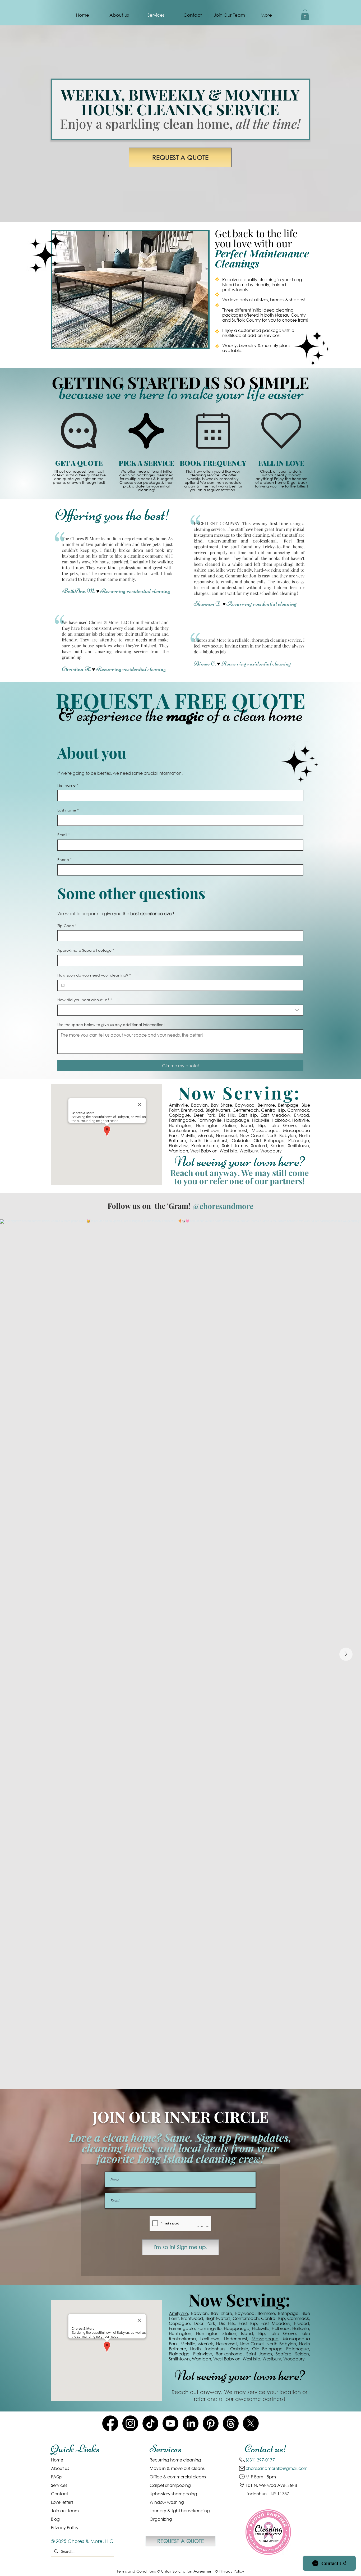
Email (64, 835)
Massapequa (265, 2339)
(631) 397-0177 (260, 2460)
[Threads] (231, 2423)
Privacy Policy (232, 2571)
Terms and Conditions (136, 2571)
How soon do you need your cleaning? (94, 975)
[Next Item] (346, 1654)
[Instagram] (130, 2423)
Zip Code (67, 926)
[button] (305, 15)
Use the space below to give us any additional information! (111, 1025)
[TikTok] (150, 2423)
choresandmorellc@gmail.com (277, 2468)
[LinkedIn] (191, 2423)
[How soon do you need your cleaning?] (63, 985)
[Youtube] (170, 2423)
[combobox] (180, 1010)
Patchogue (298, 2349)
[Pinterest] (211, 2423)
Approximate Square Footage (86, 950)
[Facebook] (110, 2423)
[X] (251, 2423)
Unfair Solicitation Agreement (188, 2571)
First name (68, 785)
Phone (64, 860)
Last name (68, 810)
